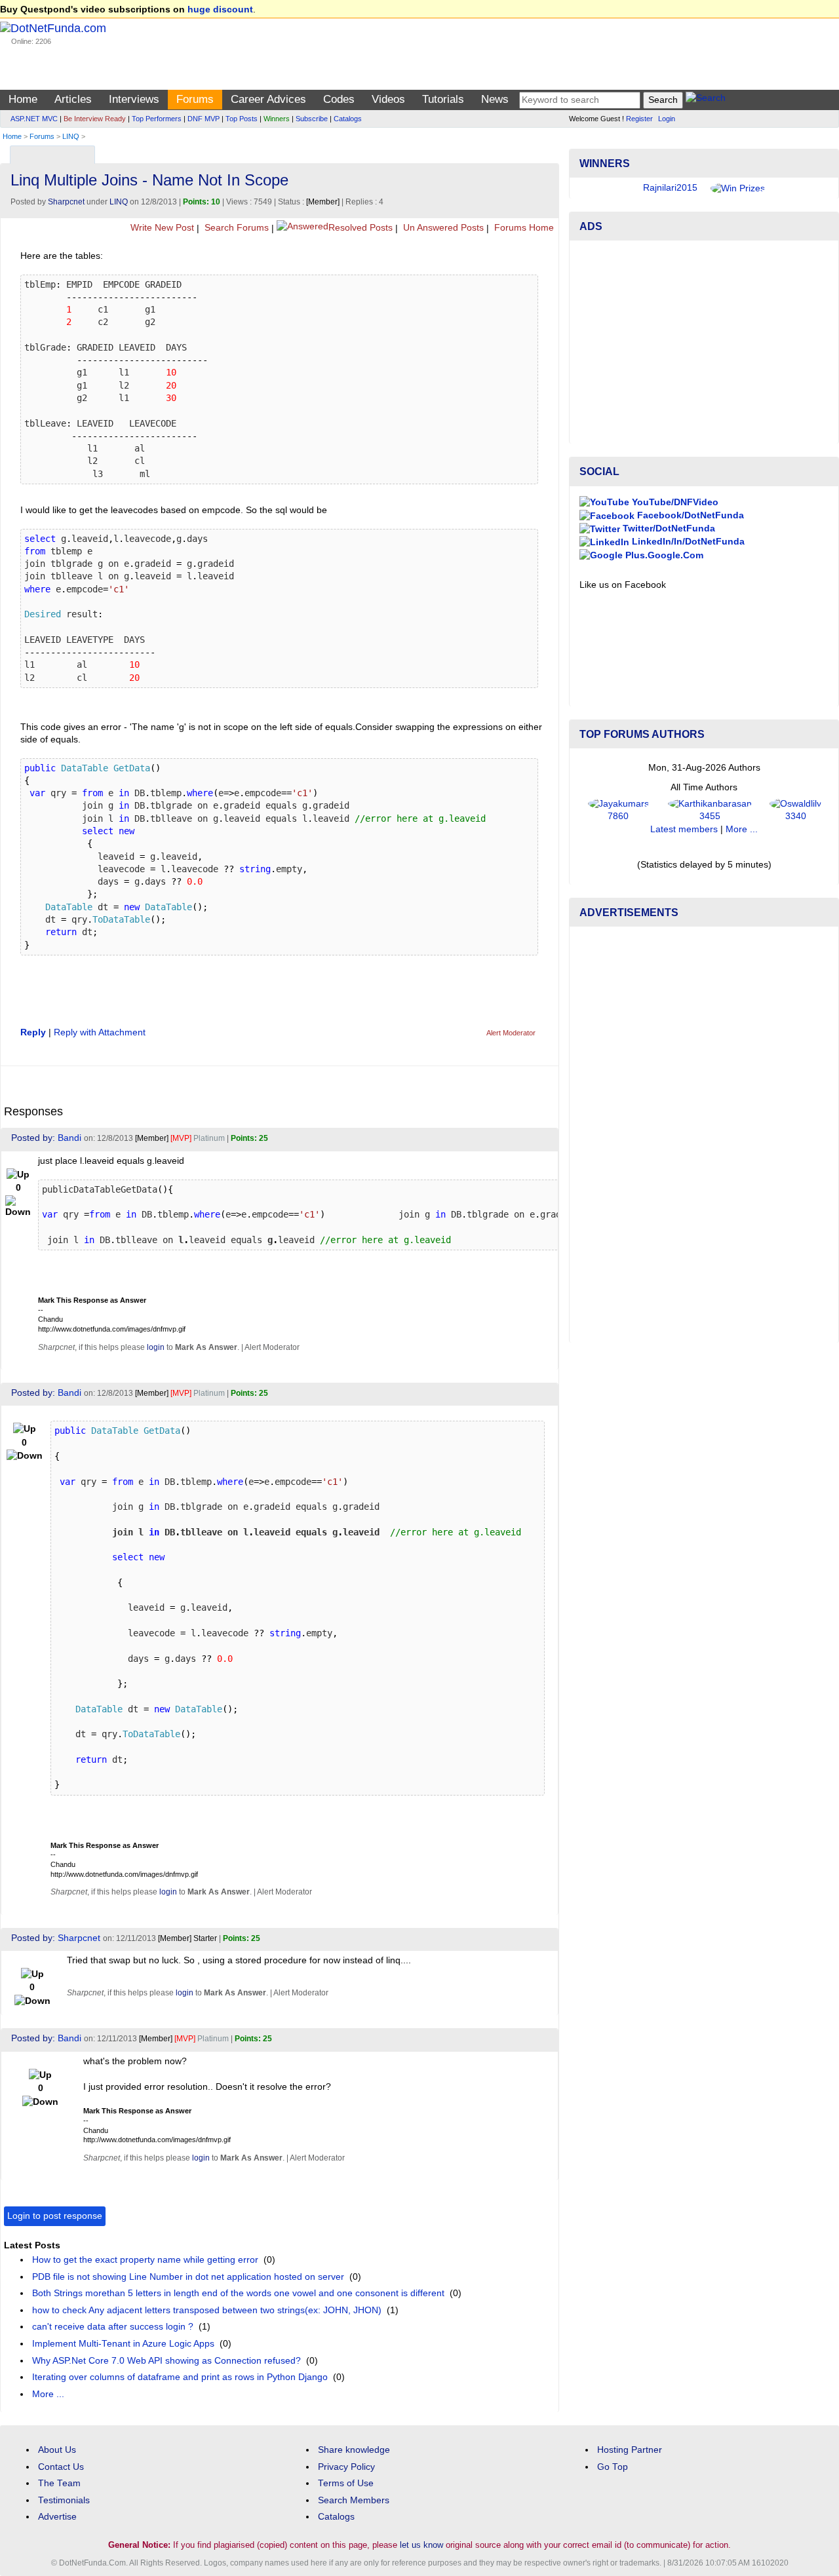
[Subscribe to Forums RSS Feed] (547, 152)
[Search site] (706, 100)
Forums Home (523, 228)
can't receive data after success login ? (113, 2327)
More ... (48, 2394)
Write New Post (161, 228)
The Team (59, 2483)
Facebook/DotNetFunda (689, 515)
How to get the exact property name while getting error (145, 2260)
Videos (388, 99)
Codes (339, 99)
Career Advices (268, 99)
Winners (277, 119)
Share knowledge (354, 2450)
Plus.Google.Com (663, 555)
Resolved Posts (361, 228)
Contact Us (61, 2467)
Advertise (57, 2517)
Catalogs (348, 119)
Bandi (69, 1138)
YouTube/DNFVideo (674, 502)
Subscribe (312, 119)
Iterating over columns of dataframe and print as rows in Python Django (180, 2377)
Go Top (613, 2467)
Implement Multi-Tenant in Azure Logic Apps (123, 2344)
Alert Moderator (511, 1033)
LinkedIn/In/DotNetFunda (687, 542)
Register (639, 119)
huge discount (220, 10)
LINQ (71, 136)
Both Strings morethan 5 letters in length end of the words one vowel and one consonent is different (238, 2293)
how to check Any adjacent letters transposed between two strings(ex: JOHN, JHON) (207, 2310)
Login (667, 119)
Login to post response (55, 2216)
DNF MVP (204, 119)
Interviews (134, 99)
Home (23, 99)
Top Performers (157, 119)
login (156, 1347)
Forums (195, 99)
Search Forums (235, 228)
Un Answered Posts (442, 228)
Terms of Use (346, 2483)
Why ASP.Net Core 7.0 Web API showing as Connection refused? (166, 2361)
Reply (33, 1032)
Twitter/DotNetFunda (668, 529)
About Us (57, 2450)
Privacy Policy (346, 2467)
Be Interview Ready (95, 119)
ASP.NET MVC (34, 119)
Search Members (354, 2500)
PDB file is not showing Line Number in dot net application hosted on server (188, 2277)
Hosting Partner (630, 2450)
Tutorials (443, 99)
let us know (421, 2545)
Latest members (684, 829)
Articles (73, 99)
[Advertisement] (704, 342)
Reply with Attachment (100, 1032)
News (495, 99)
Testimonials (64, 2500)
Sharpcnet (66, 202)
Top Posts (242, 119)
